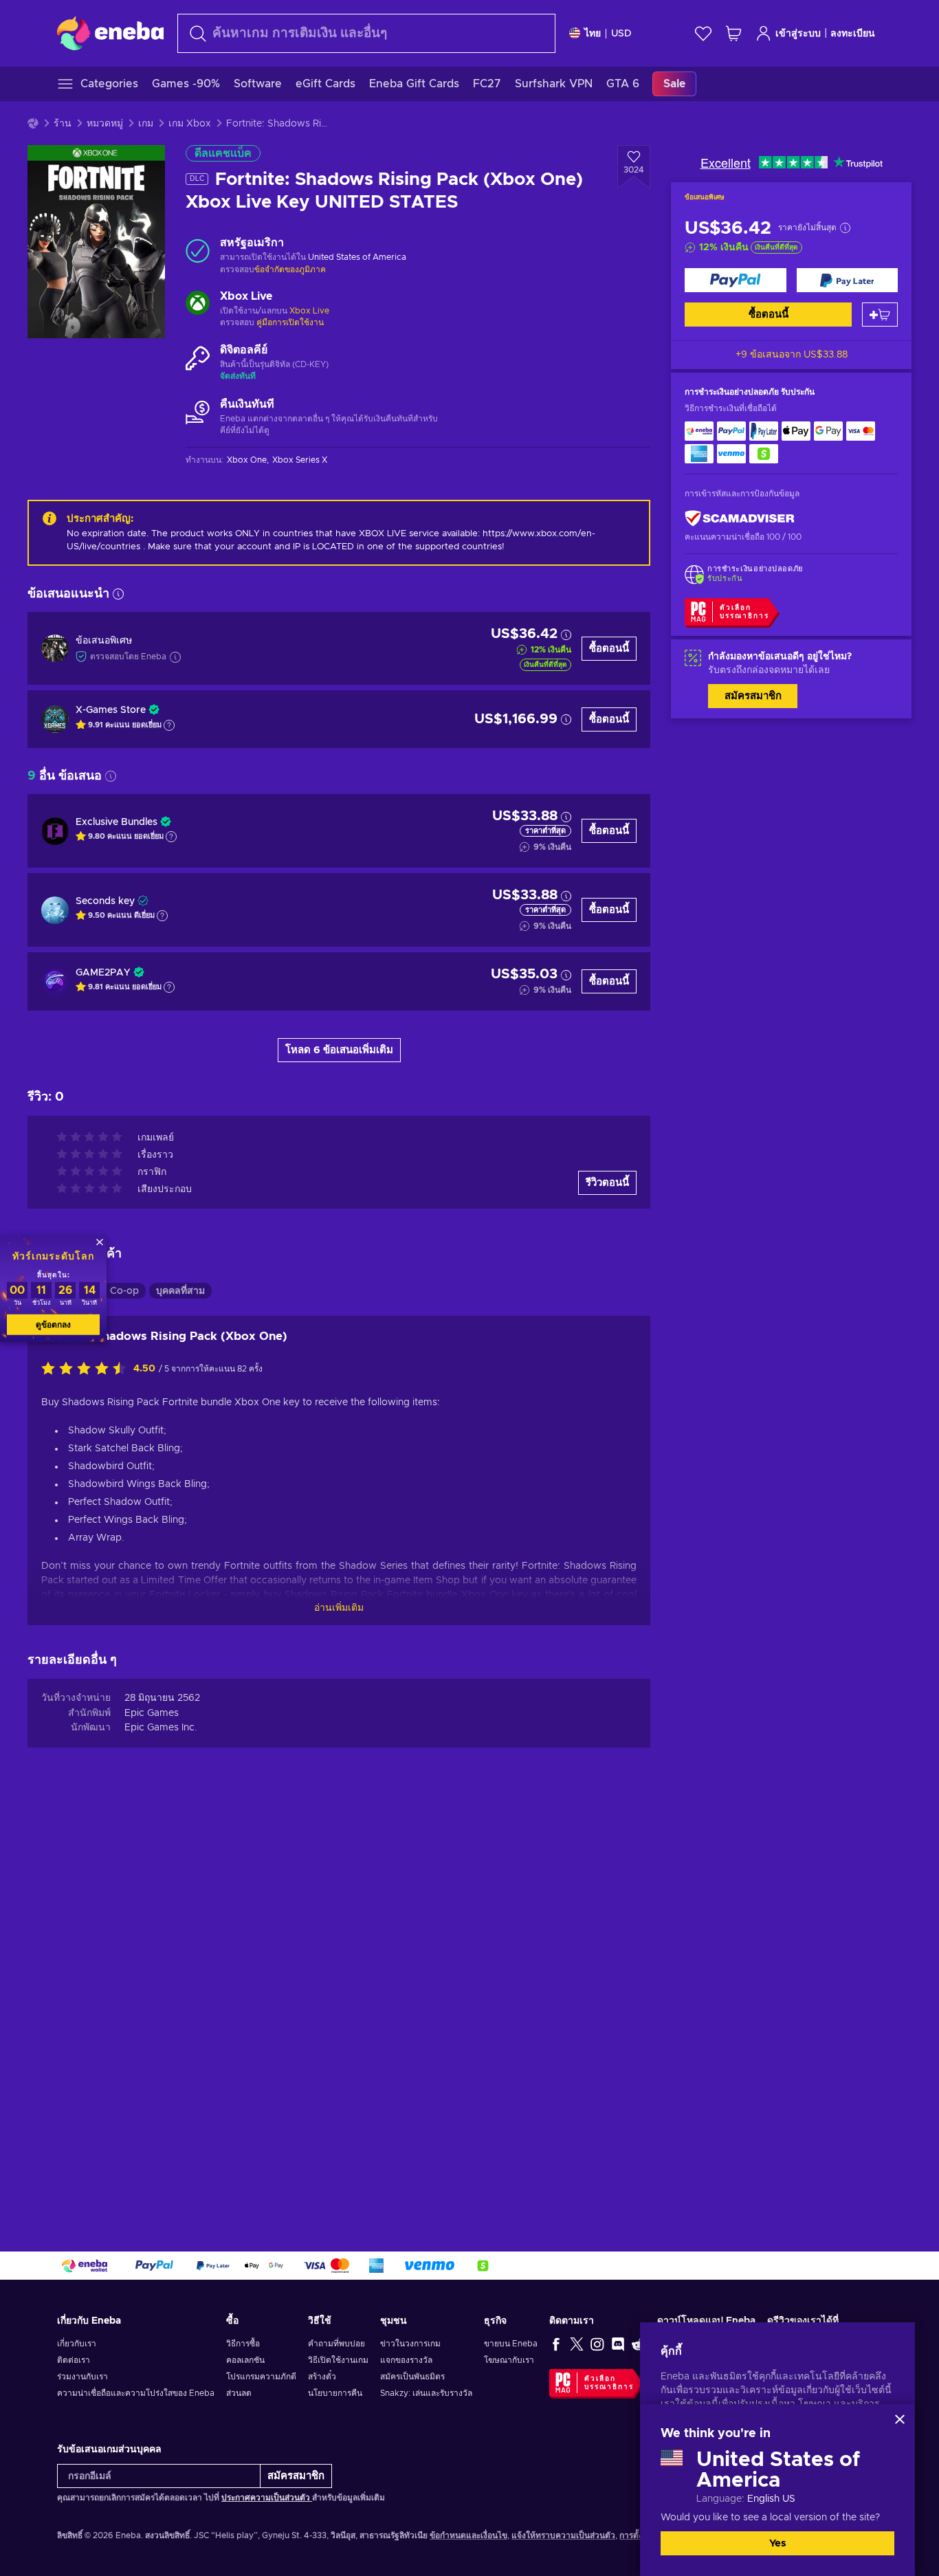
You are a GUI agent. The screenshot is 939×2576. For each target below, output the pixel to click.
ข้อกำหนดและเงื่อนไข (468, 2535)
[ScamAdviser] (740, 519)
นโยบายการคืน (335, 2393)
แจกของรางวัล (406, 2360)
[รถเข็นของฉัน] (733, 33)
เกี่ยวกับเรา (77, 2344)
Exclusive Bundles (117, 822)
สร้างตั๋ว (322, 2377)
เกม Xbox (190, 124)
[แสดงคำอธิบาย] (169, 725)
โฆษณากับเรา (509, 2360)
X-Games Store (111, 710)
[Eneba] (110, 33)
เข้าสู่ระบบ (798, 34)
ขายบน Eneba (511, 2344)
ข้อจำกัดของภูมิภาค (290, 269)
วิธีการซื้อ (243, 2344)
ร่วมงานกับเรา (82, 2377)
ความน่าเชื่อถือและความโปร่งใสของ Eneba (136, 2393)
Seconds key (105, 901)
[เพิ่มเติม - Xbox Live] (198, 305)
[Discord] (618, 2344)
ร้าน (63, 124)
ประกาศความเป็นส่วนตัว (267, 2498)
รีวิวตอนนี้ (607, 1183)
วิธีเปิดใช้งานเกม (338, 2360)
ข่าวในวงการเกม (410, 2344)
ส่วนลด (239, 2393)
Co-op (124, 1291)
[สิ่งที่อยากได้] (703, 33)
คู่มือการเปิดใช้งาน (290, 322)
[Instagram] (597, 2344)
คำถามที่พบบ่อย (336, 2344)
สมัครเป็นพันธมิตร (412, 2377)
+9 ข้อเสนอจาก (792, 355)
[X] (577, 2344)
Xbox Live (309, 311)
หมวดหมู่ (105, 124)
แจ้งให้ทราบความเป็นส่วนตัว (563, 2535)
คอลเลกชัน (245, 2360)
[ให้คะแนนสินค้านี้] (87, 1369)
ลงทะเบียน (853, 34)
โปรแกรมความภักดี (261, 2377)
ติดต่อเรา (74, 2360)
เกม (146, 124)
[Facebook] (556, 2344)
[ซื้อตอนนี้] (736, 280)
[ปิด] (900, 2419)
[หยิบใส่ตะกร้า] (880, 315)
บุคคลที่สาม (180, 1291)
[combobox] (366, 33)
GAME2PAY (103, 973)
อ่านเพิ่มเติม (339, 1608)
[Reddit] (639, 2344)
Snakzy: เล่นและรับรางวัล (426, 2393)
